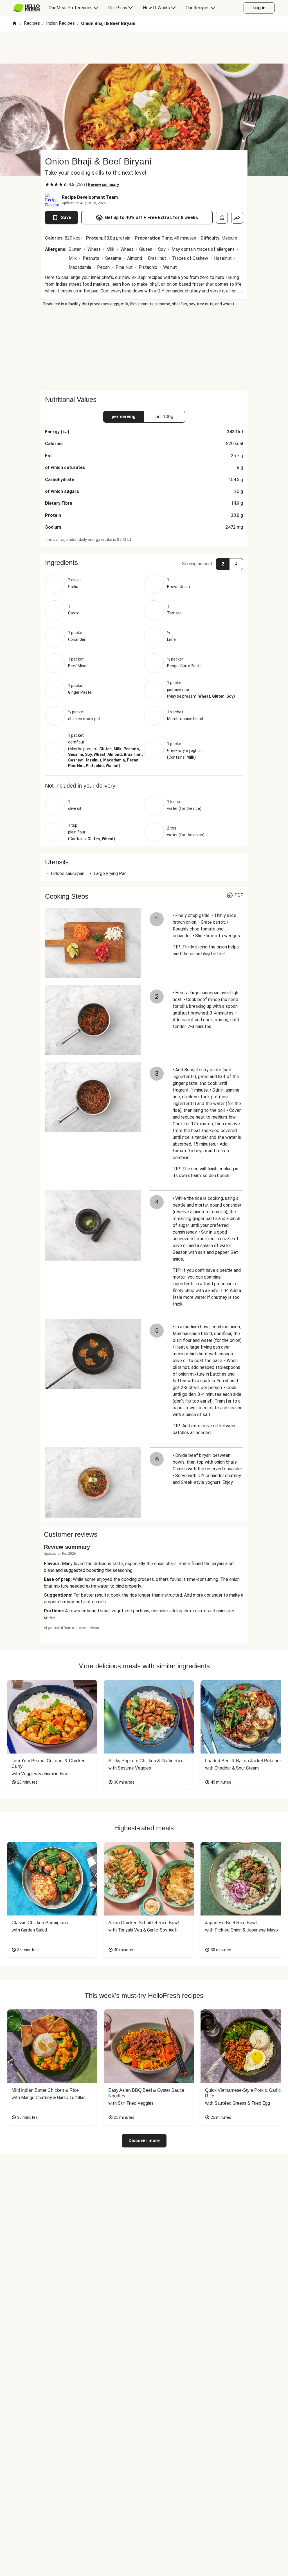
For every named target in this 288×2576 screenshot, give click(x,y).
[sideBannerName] (144, 349)
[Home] (14, 24)
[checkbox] (47, 184)
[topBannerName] (144, 48)
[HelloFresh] (27, 8)
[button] (144, 563)
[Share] (237, 218)
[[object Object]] (222, 218)
